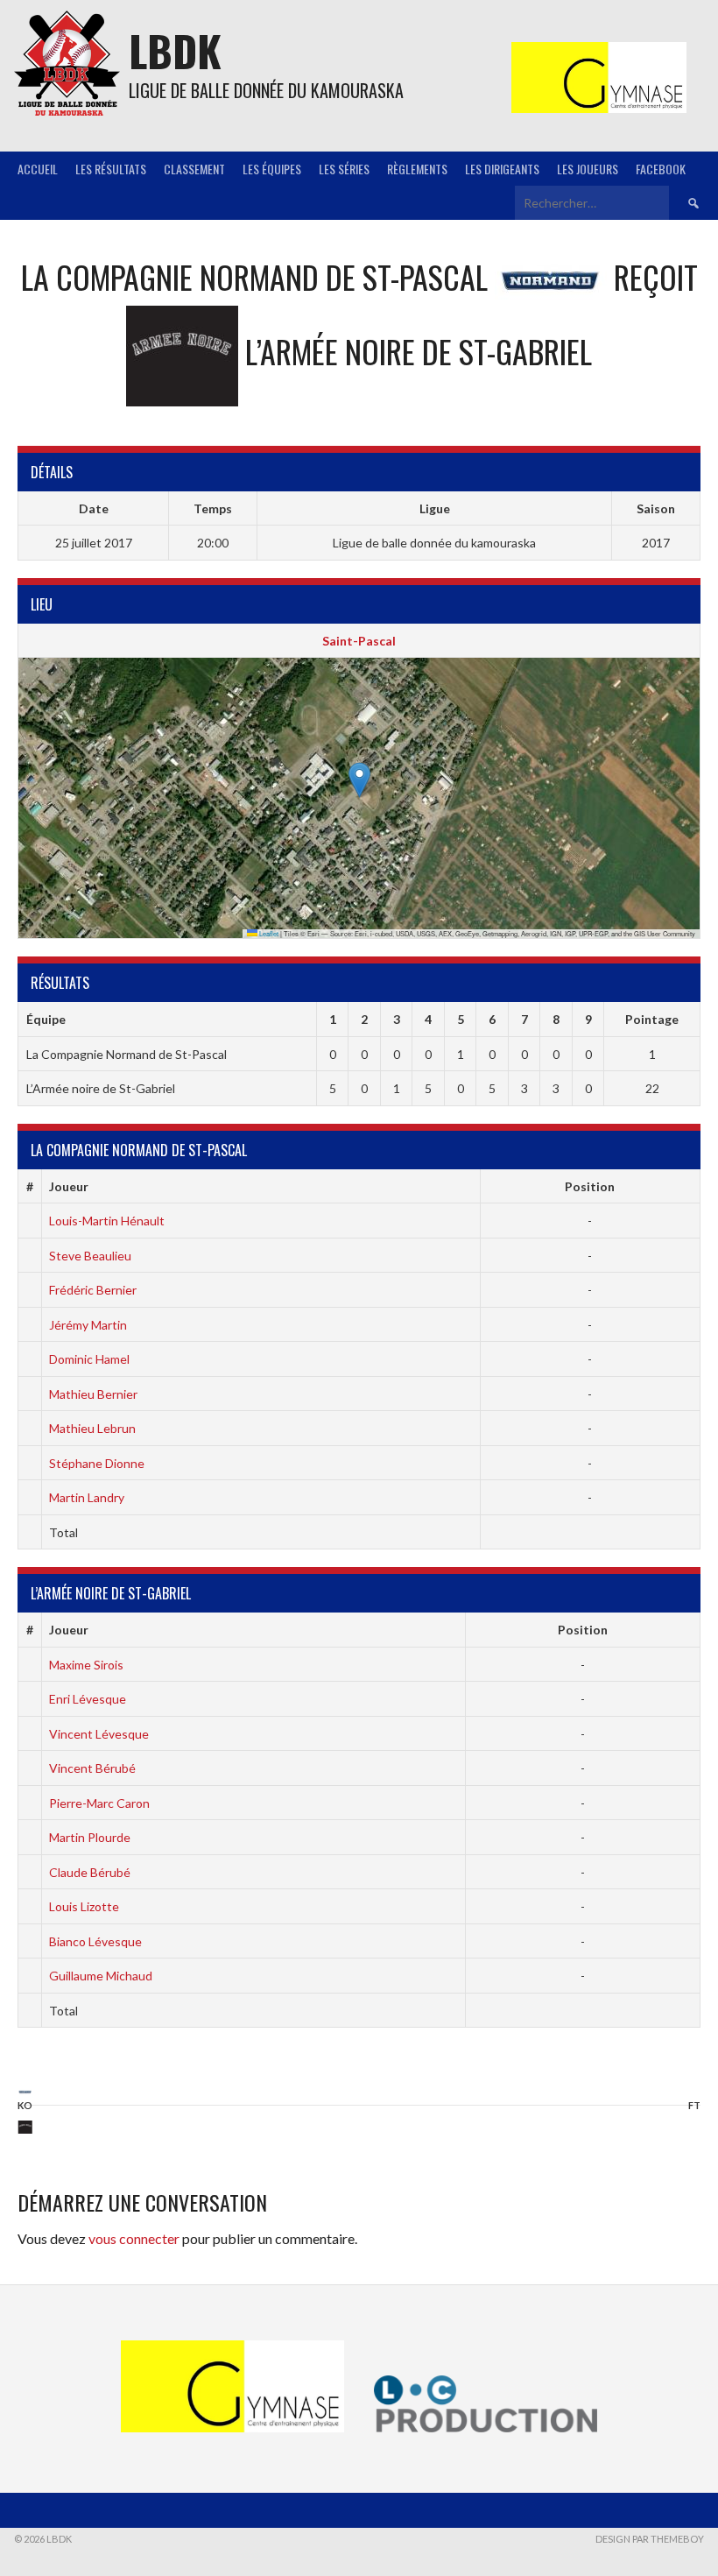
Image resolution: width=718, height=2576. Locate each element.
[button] (359, 780)
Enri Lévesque (88, 1699)
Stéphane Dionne (97, 1463)
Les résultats (111, 169)
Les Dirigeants (502, 169)
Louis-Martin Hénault (107, 1221)
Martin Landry (87, 1497)
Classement (194, 169)
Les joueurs (588, 169)
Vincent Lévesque (99, 1734)
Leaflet (268, 933)
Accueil (38, 169)
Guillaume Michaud (101, 1976)
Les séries (344, 169)
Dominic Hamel (89, 1359)
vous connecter (134, 2238)
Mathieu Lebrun (92, 1428)
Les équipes (272, 169)
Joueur (69, 1186)
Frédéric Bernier (93, 1290)
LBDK (175, 50)
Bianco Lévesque (95, 1941)
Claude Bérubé (90, 1872)
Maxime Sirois (86, 1665)
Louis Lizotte (84, 1906)
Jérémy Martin (88, 1325)
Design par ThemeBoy (650, 2539)
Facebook (661, 169)
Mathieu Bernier (93, 1394)
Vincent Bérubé (92, 1768)
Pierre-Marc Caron (99, 1803)
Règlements (417, 169)
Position (590, 1186)
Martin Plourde (90, 1837)
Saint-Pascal (359, 641)
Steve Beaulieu (90, 1256)
